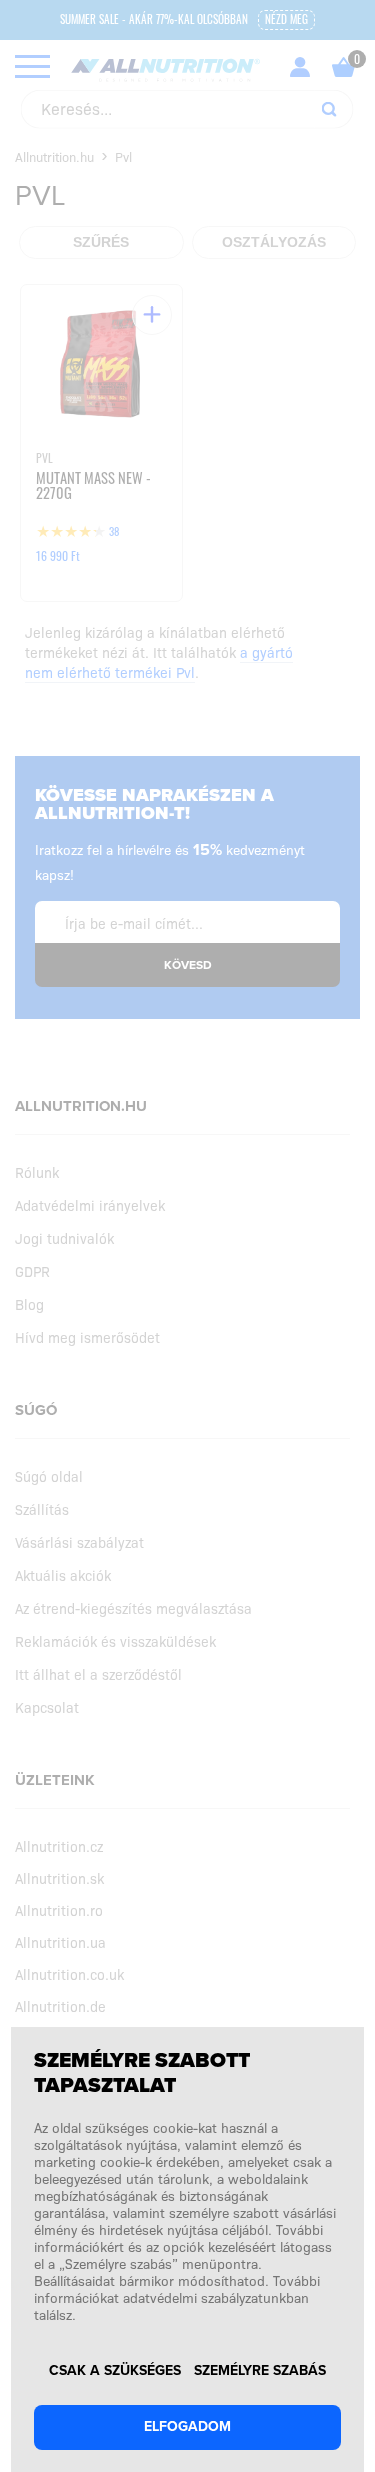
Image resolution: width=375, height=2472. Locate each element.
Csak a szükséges (115, 2371)
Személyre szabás (260, 2371)
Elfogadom (187, 2426)
